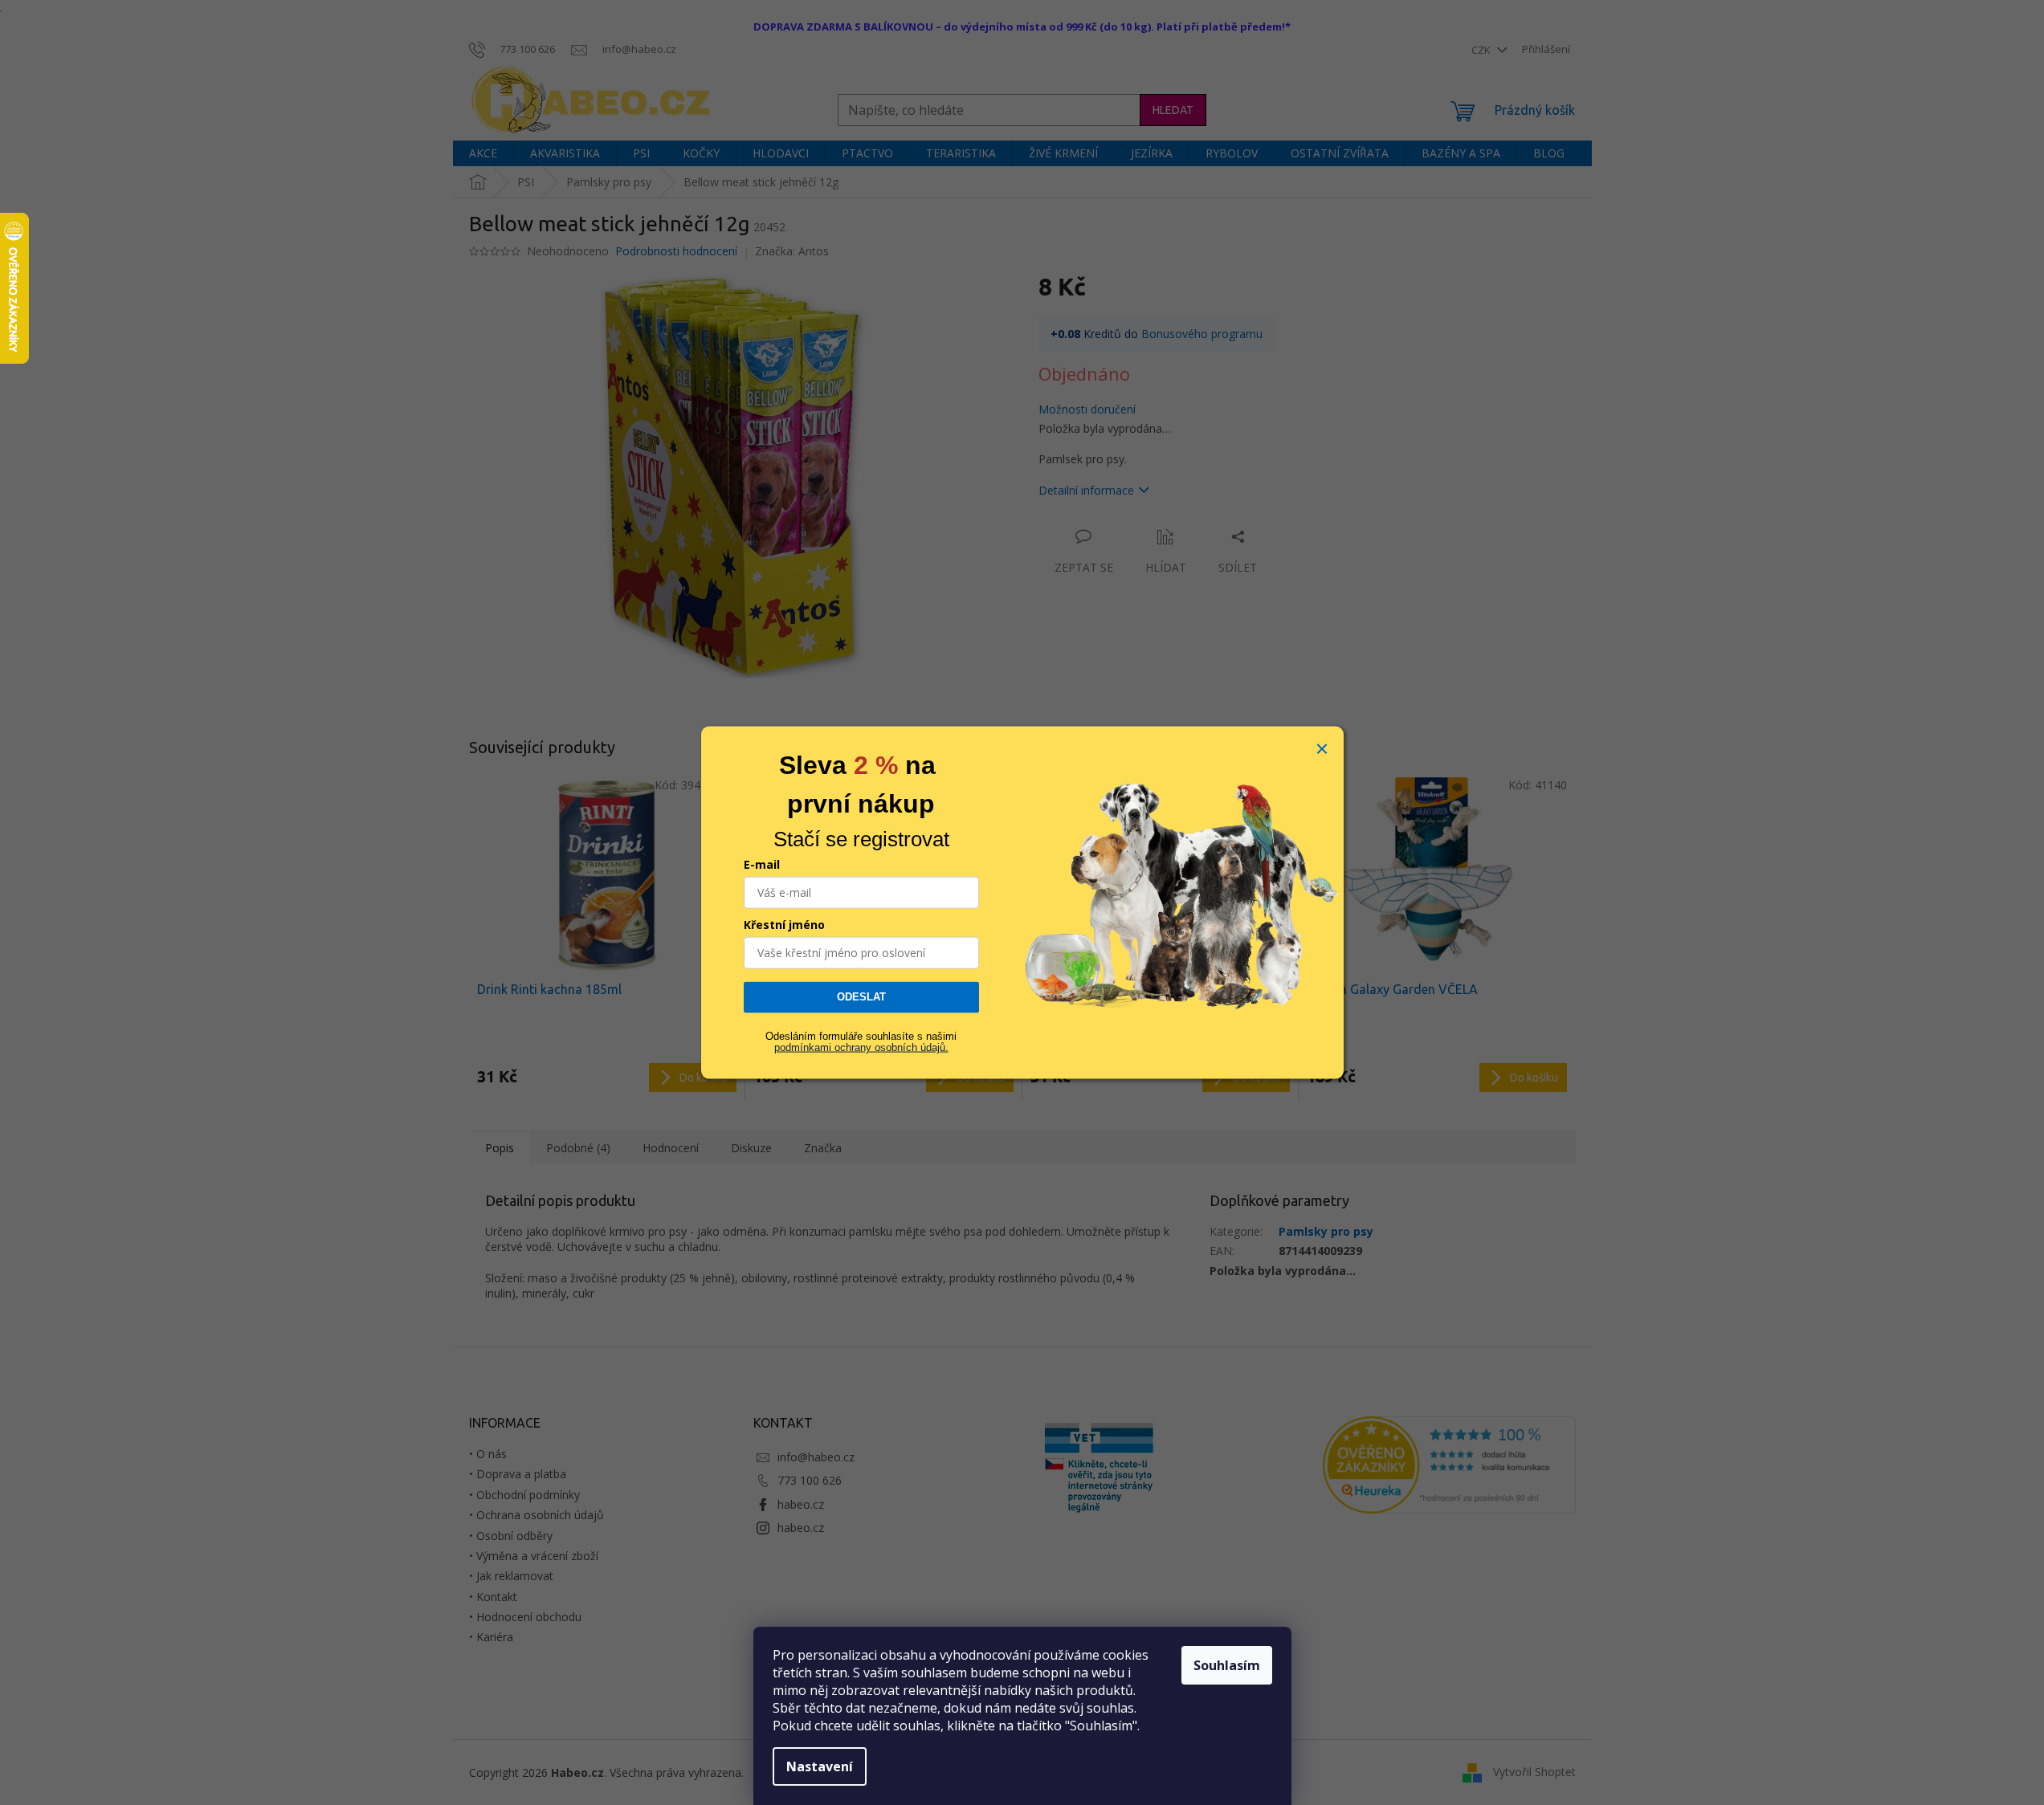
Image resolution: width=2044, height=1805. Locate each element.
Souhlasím (1227, 1665)
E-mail (762, 864)
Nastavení (820, 1766)
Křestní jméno (784, 925)
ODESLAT (861, 997)
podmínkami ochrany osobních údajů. (861, 1047)
